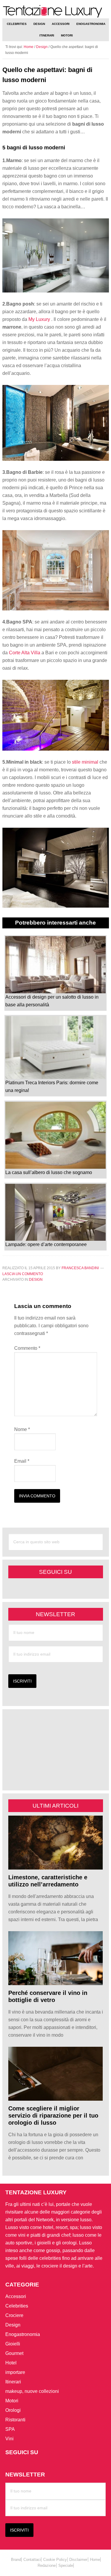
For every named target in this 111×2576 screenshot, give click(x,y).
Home (95, 2559)
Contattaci (32, 2559)
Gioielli (13, 2344)
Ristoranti (15, 2420)
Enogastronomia (23, 2334)
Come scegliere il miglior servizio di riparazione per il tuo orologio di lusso (53, 2116)
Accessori (16, 2296)
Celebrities (17, 2306)
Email (22, 1461)
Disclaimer (78, 2559)
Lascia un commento (23, 1274)
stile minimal (86, 762)
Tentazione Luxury (56, 11)
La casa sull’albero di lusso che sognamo (49, 1172)
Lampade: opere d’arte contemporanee (46, 1244)
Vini (9, 2439)
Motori (12, 2401)
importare (15, 2372)
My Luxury (40, 319)
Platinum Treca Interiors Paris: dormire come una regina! (52, 1086)
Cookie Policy (55, 2559)
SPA (10, 2429)
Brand (16, 2559)
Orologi (13, 2410)
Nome (22, 1429)
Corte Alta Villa (25, 653)
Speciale (66, 2565)
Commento (27, 1348)
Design (36, 1280)
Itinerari (13, 2382)
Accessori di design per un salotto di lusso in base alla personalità (52, 1001)
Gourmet (14, 2353)
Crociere (14, 2315)
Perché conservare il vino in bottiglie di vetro (48, 1996)
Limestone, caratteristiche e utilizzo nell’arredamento (48, 1881)
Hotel (11, 2363)
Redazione (47, 2565)
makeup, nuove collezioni (32, 2391)
